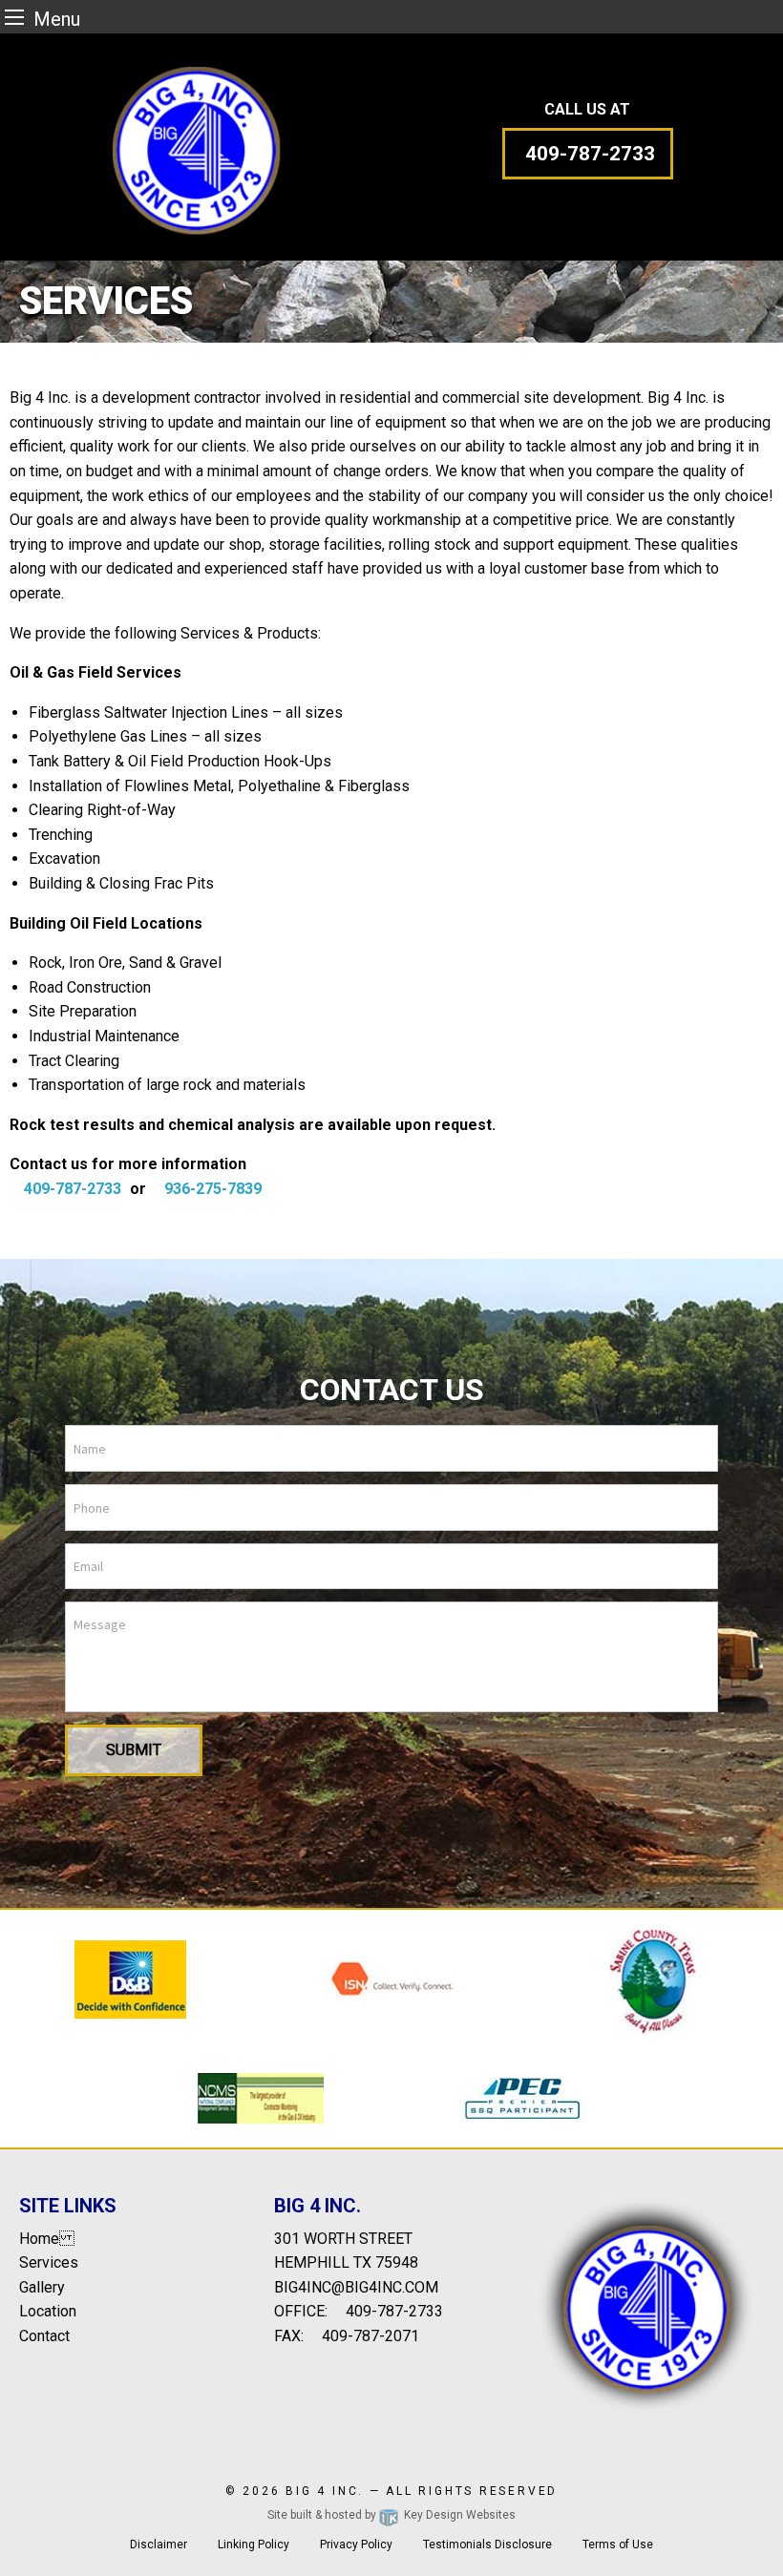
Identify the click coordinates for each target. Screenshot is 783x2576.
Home (47, 2239)
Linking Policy (254, 2545)
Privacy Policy (356, 2545)
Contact (44, 2336)
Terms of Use (618, 2545)
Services (49, 2262)
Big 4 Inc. (325, 2491)
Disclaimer (159, 2545)
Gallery (42, 2287)
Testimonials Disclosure (487, 2545)
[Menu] (14, 17)
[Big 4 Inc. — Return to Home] (196, 147)
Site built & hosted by (391, 2515)
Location (48, 2311)
